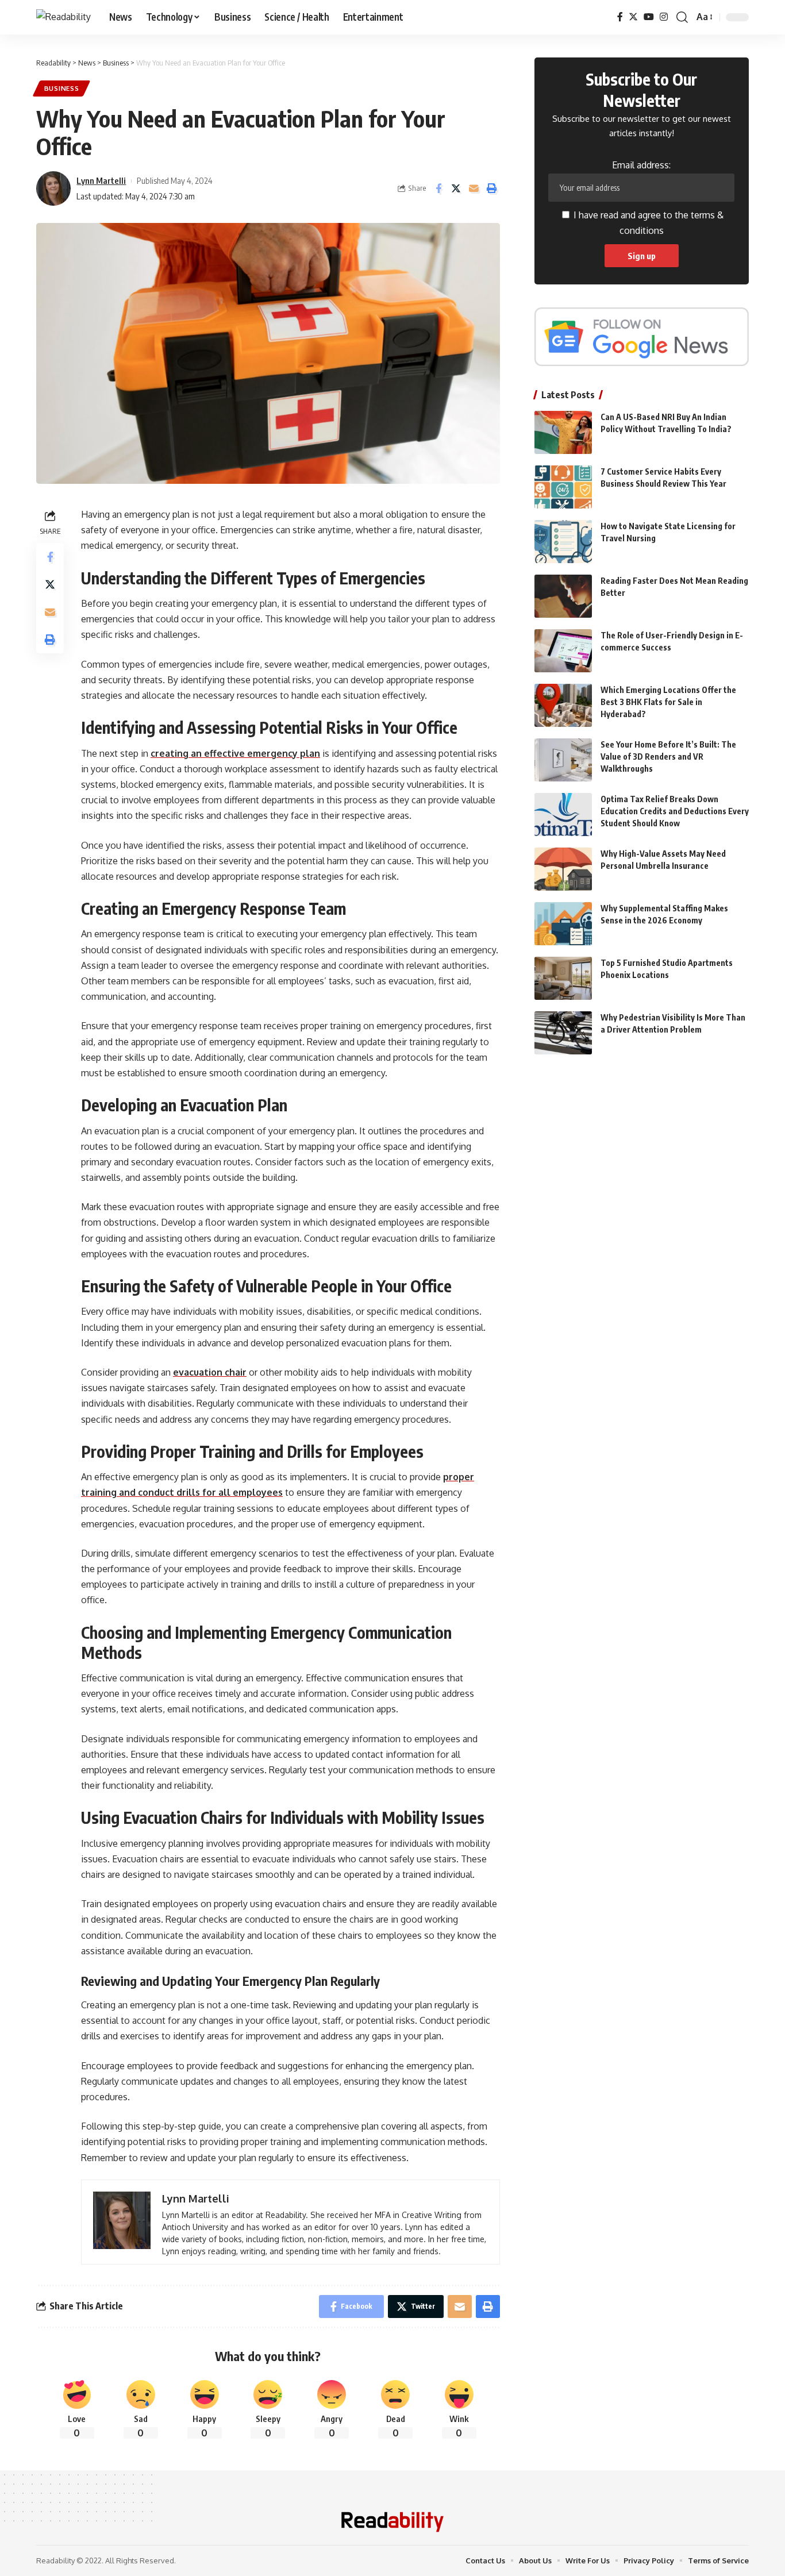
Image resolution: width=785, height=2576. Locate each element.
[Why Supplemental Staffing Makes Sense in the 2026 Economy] (563, 924)
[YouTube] (649, 17)
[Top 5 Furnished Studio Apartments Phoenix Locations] (563, 978)
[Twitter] (633, 17)
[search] (682, 17)
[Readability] (64, 17)
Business (62, 88)
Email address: (641, 165)
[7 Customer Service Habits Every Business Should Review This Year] (563, 487)
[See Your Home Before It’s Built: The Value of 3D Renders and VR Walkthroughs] (563, 760)
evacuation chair (210, 1372)
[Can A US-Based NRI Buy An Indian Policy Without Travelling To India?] (563, 432)
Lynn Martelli (101, 180)
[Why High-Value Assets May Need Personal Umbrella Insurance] (563, 869)
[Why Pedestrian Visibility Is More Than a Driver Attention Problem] (563, 1033)
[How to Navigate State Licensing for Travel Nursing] (563, 542)
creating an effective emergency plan (235, 753)
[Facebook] (620, 17)
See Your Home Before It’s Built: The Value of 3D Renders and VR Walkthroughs (668, 756)
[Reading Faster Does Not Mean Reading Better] (563, 596)
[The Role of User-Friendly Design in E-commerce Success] (563, 651)
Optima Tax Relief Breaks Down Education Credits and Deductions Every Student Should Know (675, 811)
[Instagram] (664, 17)
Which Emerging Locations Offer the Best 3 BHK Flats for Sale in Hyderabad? (668, 702)
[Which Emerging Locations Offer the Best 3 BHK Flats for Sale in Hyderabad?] (563, 705)
